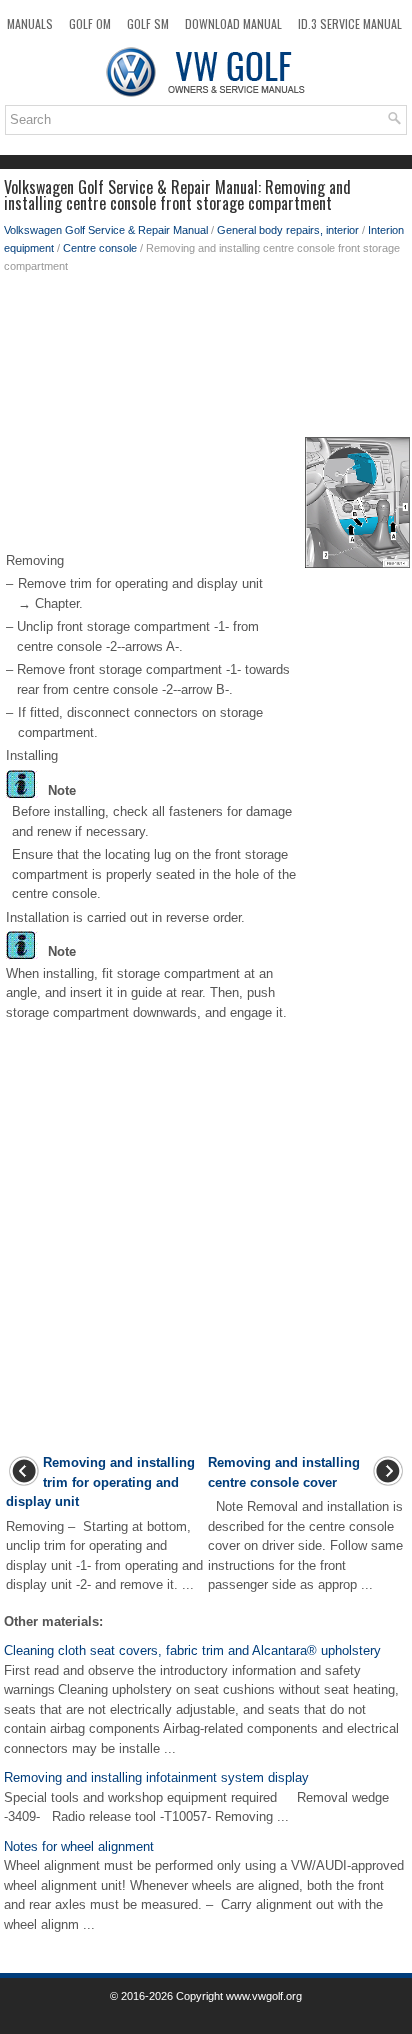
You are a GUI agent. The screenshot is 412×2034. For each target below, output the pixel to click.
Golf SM (148, 23)
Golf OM (90, 23)
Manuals (30, 23)
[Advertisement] (206, 355)
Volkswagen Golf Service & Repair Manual (106, 230)
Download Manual (233, 23)
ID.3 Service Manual (350, 23)
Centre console (100, 248)
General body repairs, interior (288, 230)
